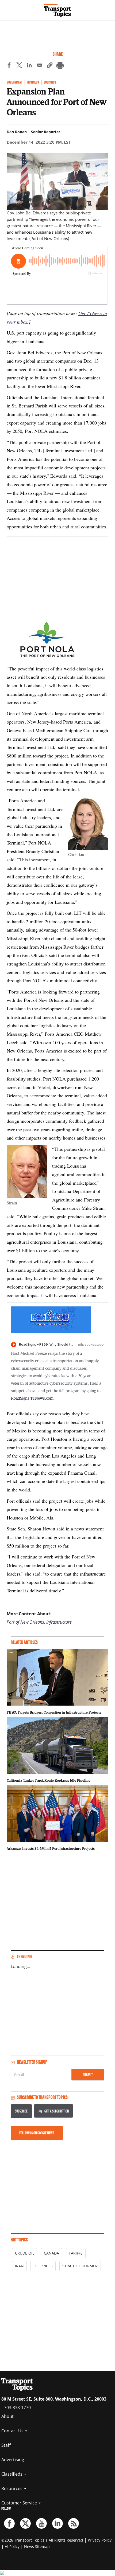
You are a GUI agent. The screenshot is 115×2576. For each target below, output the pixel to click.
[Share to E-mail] (40, 66)
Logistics (50, 82)
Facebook (9, 2523)
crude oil (25, 2253)
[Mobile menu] (7, 8)
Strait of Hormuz (80, 2266)
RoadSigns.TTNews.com (32, 1398)
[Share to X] (19, 66)
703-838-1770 (17, 2408)
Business (33, 82)
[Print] (60, 66)
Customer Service (20, 2503)
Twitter (25, 2523)
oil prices (43, 2266)
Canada (51, 2253)
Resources (12, 2488)
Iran (19, 2266)
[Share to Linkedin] (29, 66)
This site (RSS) (74, 2523)
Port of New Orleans (25, 1622)
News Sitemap (37, 2546)
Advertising (13, 2460)
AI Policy (12, 2546)
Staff (6, 2445)
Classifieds (12, 2474)
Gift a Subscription (57, 2111)
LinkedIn (57, 2523)
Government (15, 82)
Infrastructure (59, 1622)
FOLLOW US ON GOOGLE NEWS (37, 2133)
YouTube (41, 2523)
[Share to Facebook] (9, 66)
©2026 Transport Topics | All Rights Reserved (42, 2540)
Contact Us (13, 2431)
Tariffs (76, 2253)
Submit (88, 2075)
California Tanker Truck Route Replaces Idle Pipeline (49, 1780)
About (7, 2416)
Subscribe (21, 2111)
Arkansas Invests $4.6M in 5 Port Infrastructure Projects (51, 1848)
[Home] (57, 10)
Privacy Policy (100, 2540)
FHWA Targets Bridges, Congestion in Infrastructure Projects (54, 1712)
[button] (50, 66)
